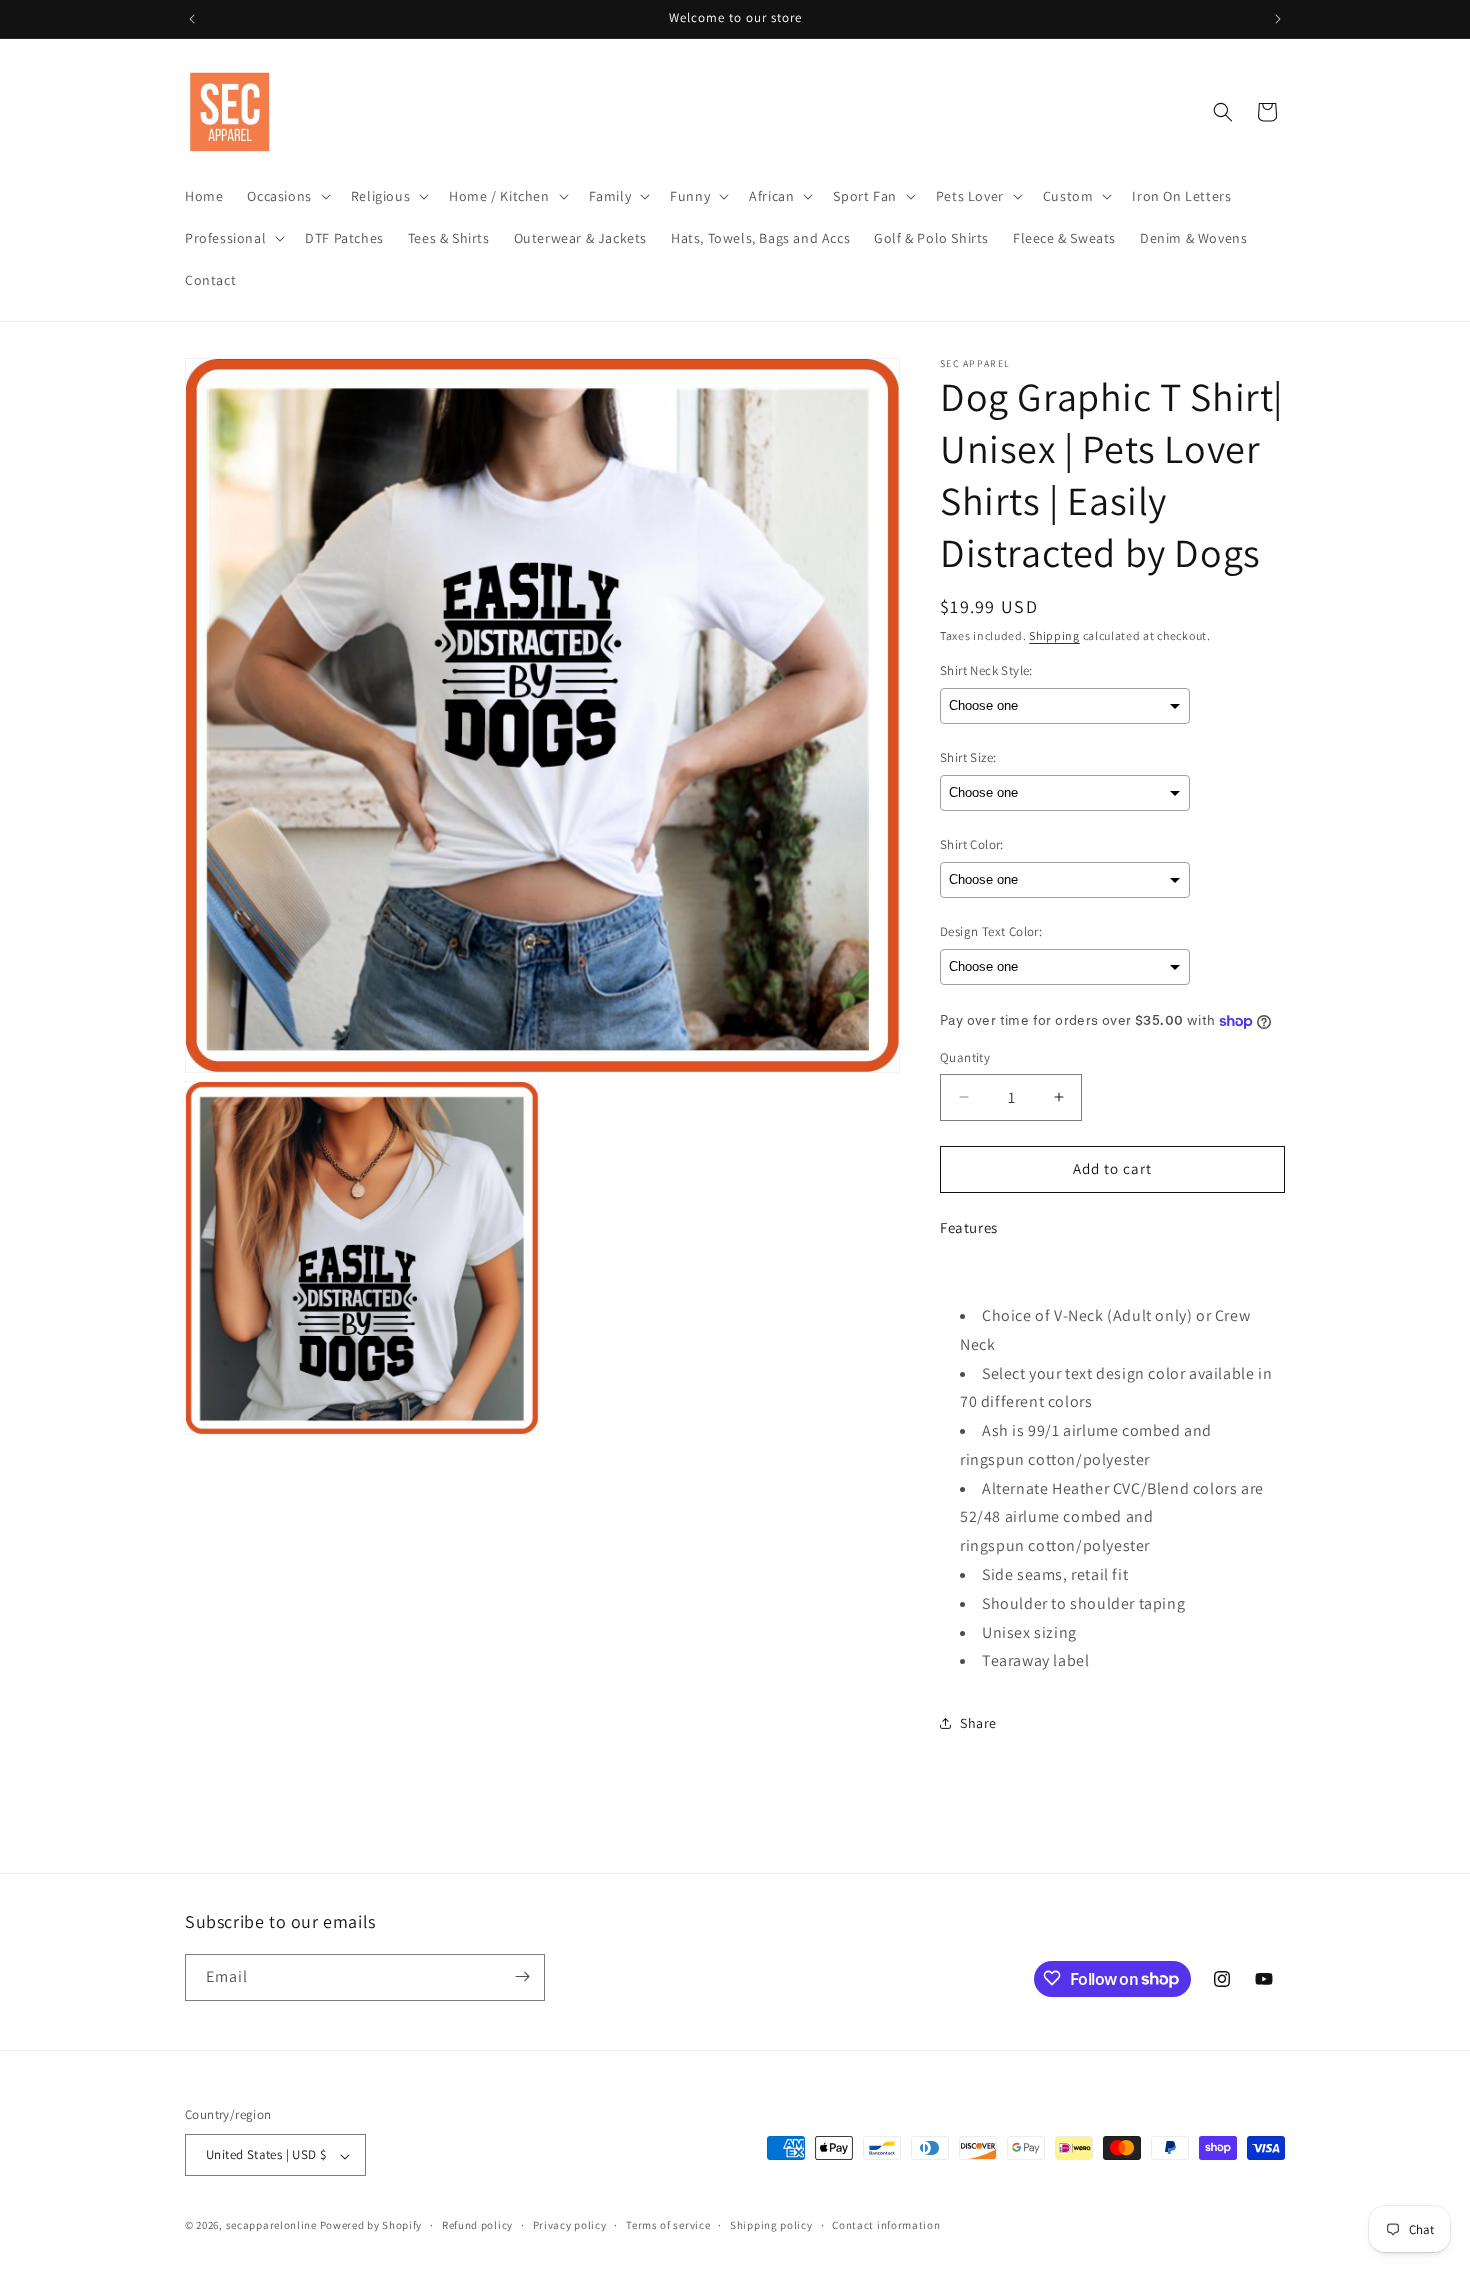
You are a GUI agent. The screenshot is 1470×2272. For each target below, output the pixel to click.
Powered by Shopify (371, 2226)
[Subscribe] (522, 1976)
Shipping (1054, 635)
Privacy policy (570, 2225)
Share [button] (978, 1723)
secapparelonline (271, 2226)
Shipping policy (771, 2225)
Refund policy (477, 2225)
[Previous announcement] (192, 19)
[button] (286, 196)
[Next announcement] (1278, 19)
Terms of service (668, 2225)
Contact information (886, 2225)
